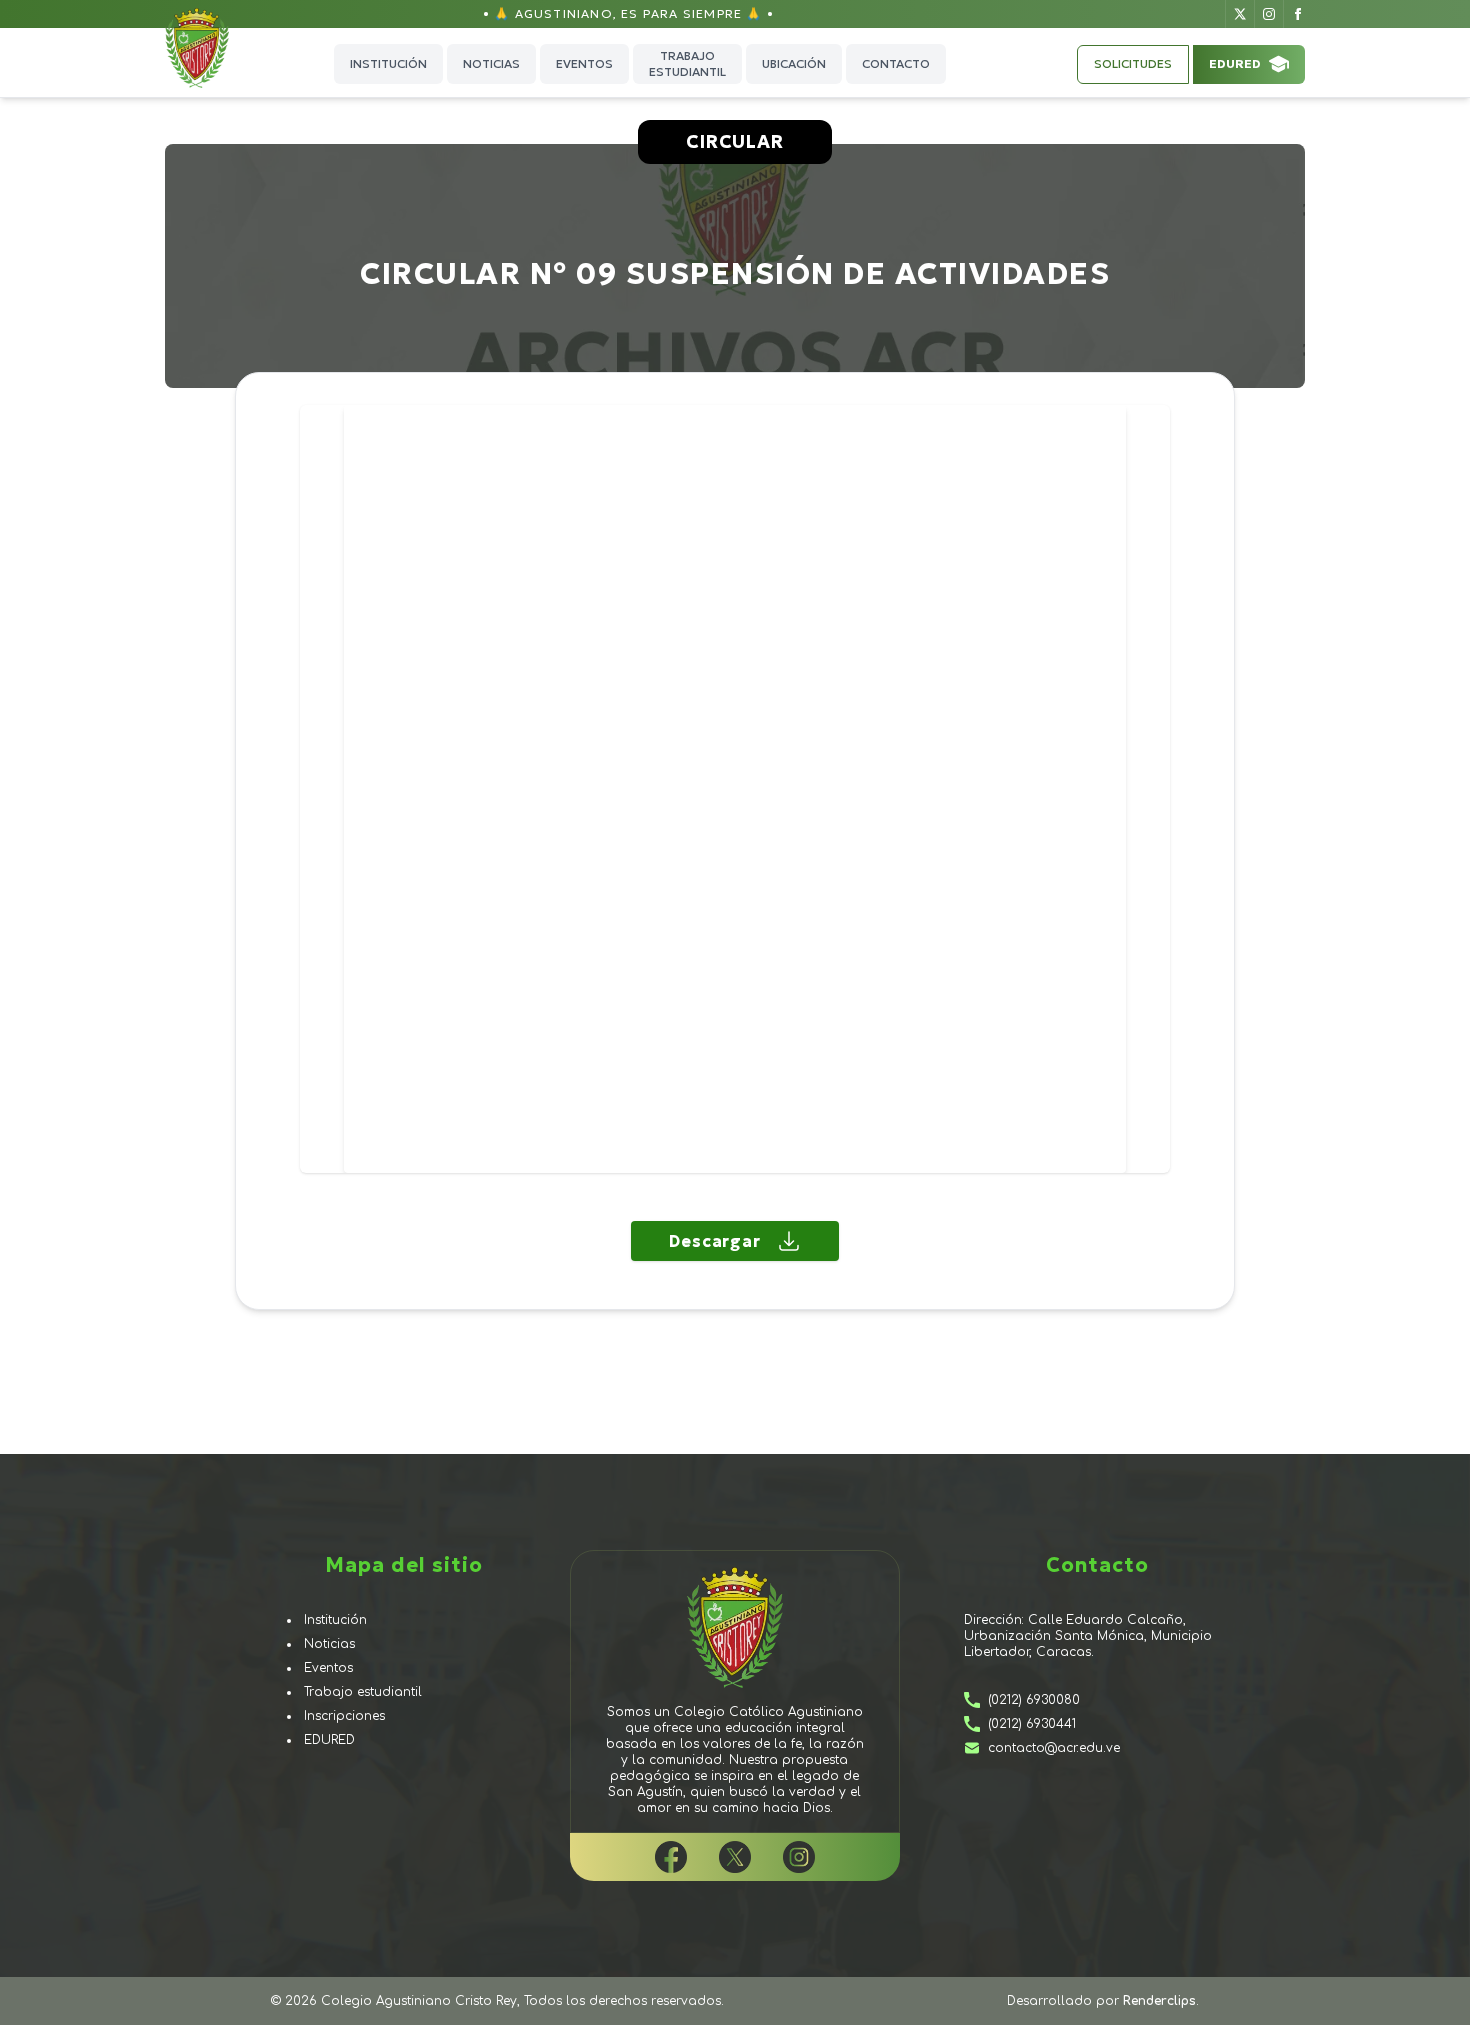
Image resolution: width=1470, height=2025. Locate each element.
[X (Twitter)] (1239, 14)
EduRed (1235, 63)
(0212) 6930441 (1032, 1724)
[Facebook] (1297, 14)
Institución (388, 63)
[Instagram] (1268, 14)
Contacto (896, 63)
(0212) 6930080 (1034, 1700)
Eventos (584, 63)
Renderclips (1159, 2001)
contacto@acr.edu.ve (1054, 1748)
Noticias (491, 63)
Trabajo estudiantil (363, 1692)
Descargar (714, 1241)
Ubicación (794, 63)
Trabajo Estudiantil (687, 63)
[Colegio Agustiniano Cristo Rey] (212, 64)
